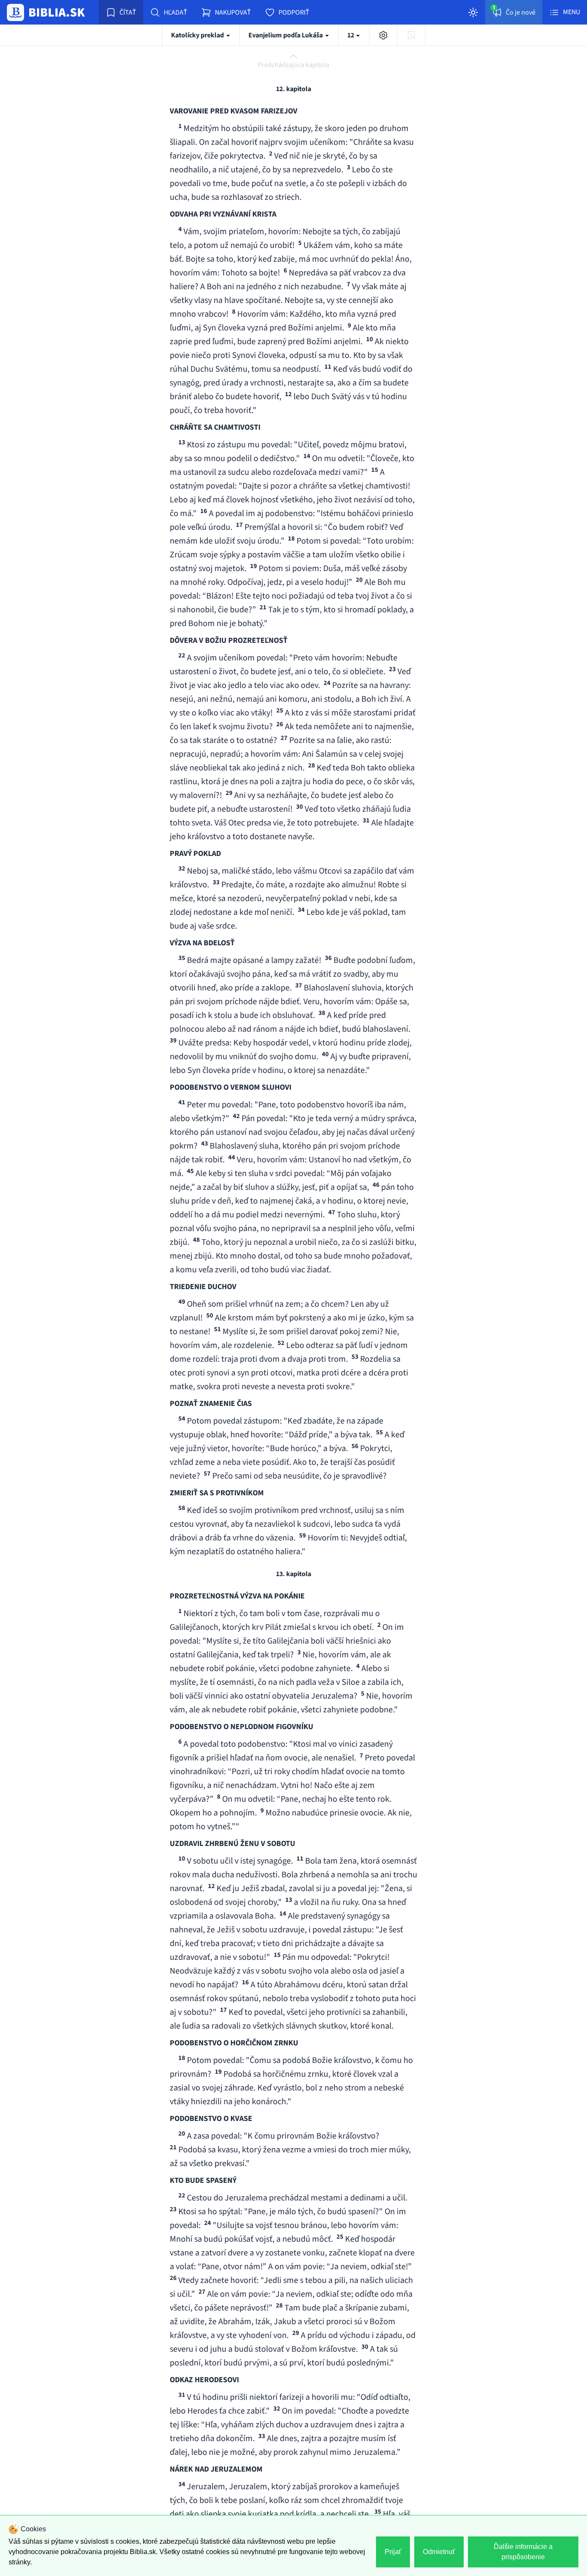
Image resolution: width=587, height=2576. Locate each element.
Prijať (393, 2552)
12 (351, 35)
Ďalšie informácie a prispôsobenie (523, 2552)
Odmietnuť (439, 2552)
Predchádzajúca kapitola (293, 65)
